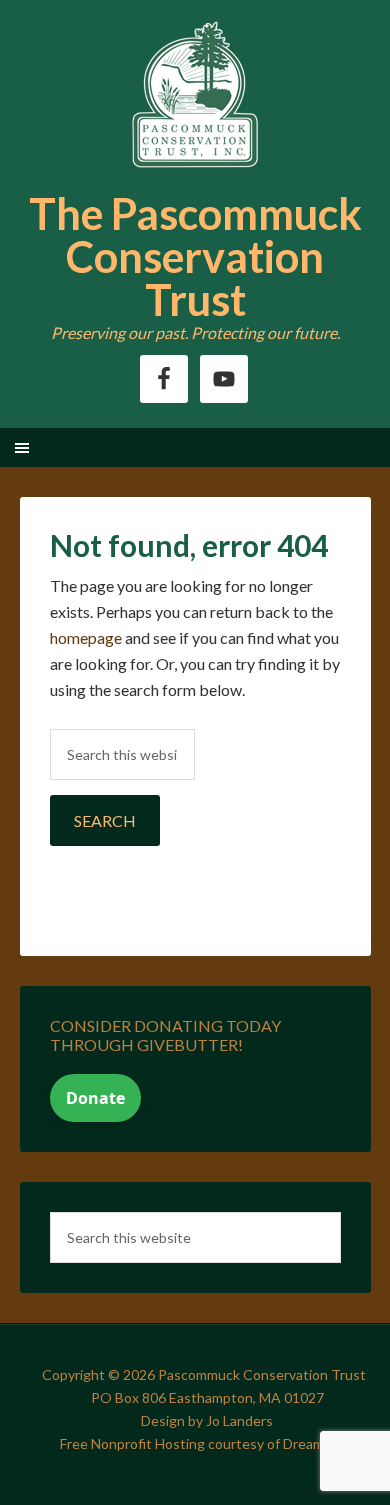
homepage (86, 637)
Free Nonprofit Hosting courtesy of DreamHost (207, 1443)
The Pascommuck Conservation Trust (195, 256)
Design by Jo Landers (207, 1420)
